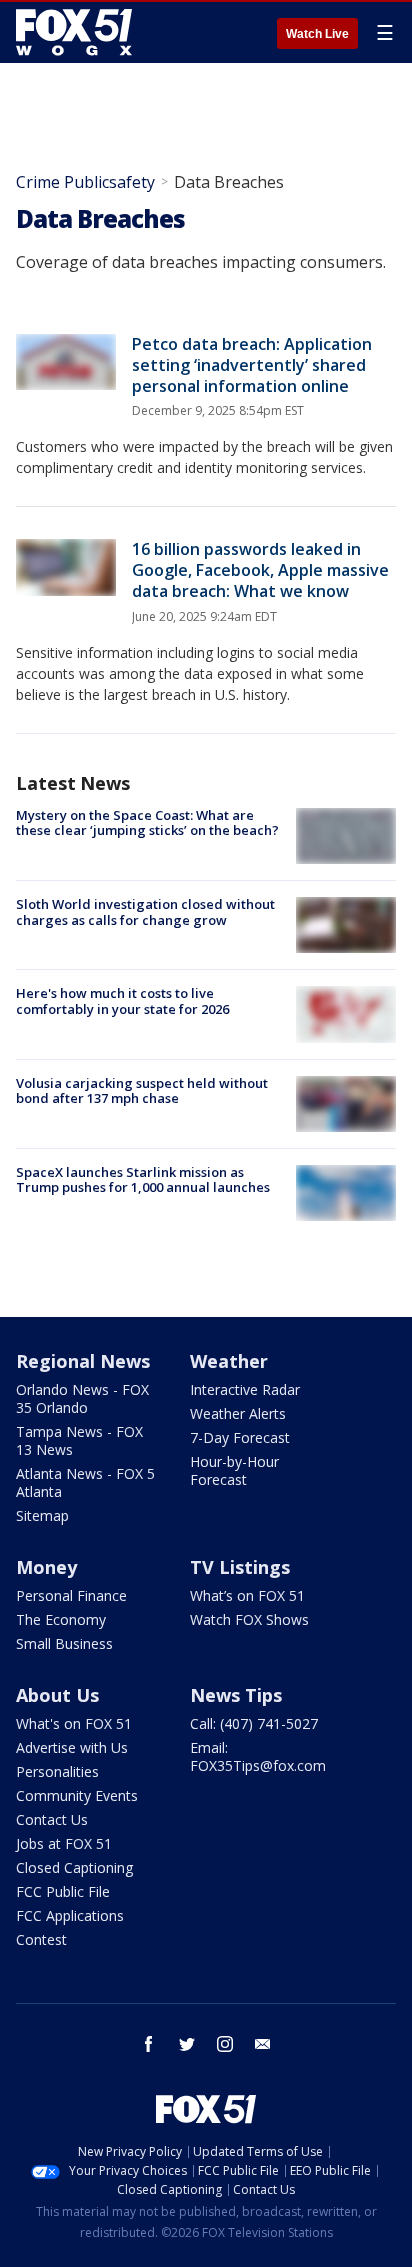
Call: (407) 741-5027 (254, 1723)
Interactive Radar (245, 1389)
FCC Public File (63, 1891)
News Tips (236, 1695)
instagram (225, 2044)
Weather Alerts (238, 1413)
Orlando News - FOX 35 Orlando (82, 1398)
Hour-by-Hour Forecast (234, 1470)
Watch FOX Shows (249, 1619)
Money (46, 1567)
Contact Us (52, 1819)
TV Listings (240, 1567)
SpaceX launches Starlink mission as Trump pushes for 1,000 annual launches (143, 1180)
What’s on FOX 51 (247, 1595)
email (263, 2044)
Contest (41, 1939)
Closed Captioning (74, 1867)
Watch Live (317, 34)
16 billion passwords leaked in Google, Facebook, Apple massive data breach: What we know (260, 570)
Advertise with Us (72, 1747)
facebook (149, 2044)
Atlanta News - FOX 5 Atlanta (85, 1482)
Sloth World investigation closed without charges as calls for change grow (145, 912)
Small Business (64, 1643)
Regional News (83, 1361)
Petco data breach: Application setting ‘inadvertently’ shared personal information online (252, 365)
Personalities (57, 1771)
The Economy (61, 1619)
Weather (229, 1361)
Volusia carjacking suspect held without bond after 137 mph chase (142, 1091)
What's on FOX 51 (74, 1723)
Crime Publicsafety (85, 182)
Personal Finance (71, 1595)
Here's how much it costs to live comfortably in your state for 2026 (122, 1001)
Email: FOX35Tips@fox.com (258, 1756)
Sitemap (42, 1515)
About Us (57, 1695)
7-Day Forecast (240, 1437)
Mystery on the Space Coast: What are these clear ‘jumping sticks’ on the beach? (147, 823)
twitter (187, 2044)
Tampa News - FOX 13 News (79, 1440)
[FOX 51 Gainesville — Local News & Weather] (74, 32)
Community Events (77, 1795)
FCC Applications (70, 1915)
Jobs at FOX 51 (64, 1843)
